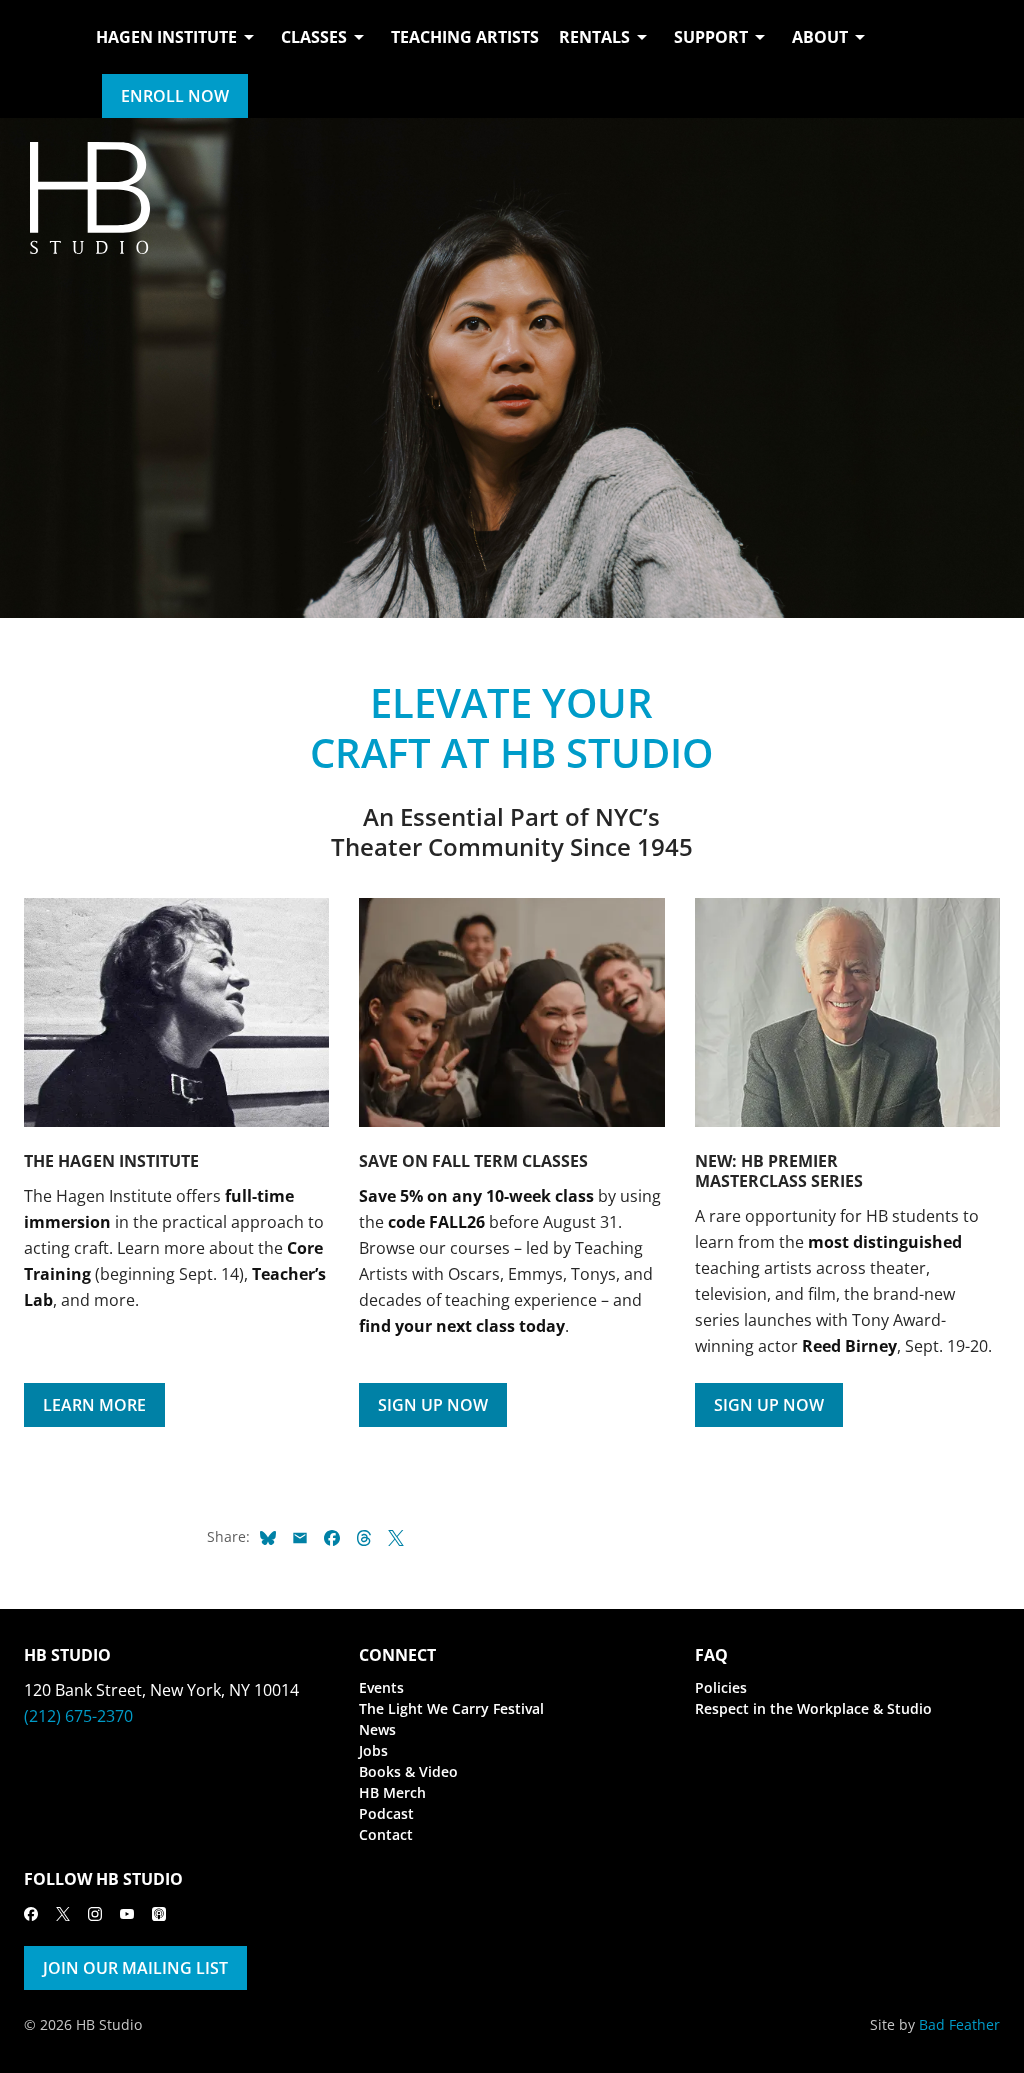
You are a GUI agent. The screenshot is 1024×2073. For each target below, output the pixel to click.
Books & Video (408, 1771)
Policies (721, 1687)
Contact (386, 1834)
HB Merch (392, 1792)
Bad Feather (959, 2024)
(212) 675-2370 (78, 1716)
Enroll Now (175, 96)
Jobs (373, 1750)
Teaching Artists (465, 37)
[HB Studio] (44, 59)
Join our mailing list (135, 1968)
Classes (314, 37)
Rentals (594, 37)
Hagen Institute (166, 37)
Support (711, 37)
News (377, 1729)
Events (381, 1687)
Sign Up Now (433, 1405)
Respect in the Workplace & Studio (813, 1708)
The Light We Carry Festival (451, 1708)
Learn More (94, 1405)
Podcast (386, 1813)
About (820, 37)
